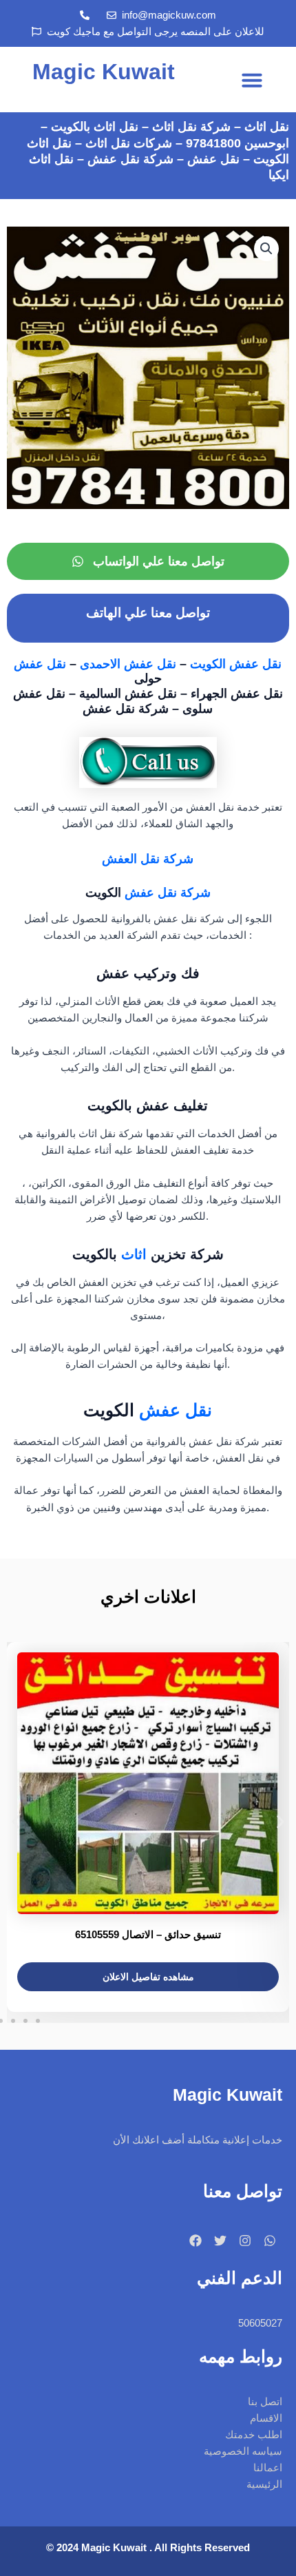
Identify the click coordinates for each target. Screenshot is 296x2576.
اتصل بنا (265, 2402)
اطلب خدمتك (254, 2435)
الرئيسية (264, 2484)
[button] (252, 80)
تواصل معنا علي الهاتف (148, 613)
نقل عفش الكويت (236, 664)
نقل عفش (42, 664)
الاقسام (266, 2418)
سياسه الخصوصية (243, 2451)
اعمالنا (268, 2468)
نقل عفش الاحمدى (130, 664)
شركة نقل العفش (148, 859)
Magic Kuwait (104, 72)
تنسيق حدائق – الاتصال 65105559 (148, 1934)
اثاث (134, 1254)
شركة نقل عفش (168, 892)
